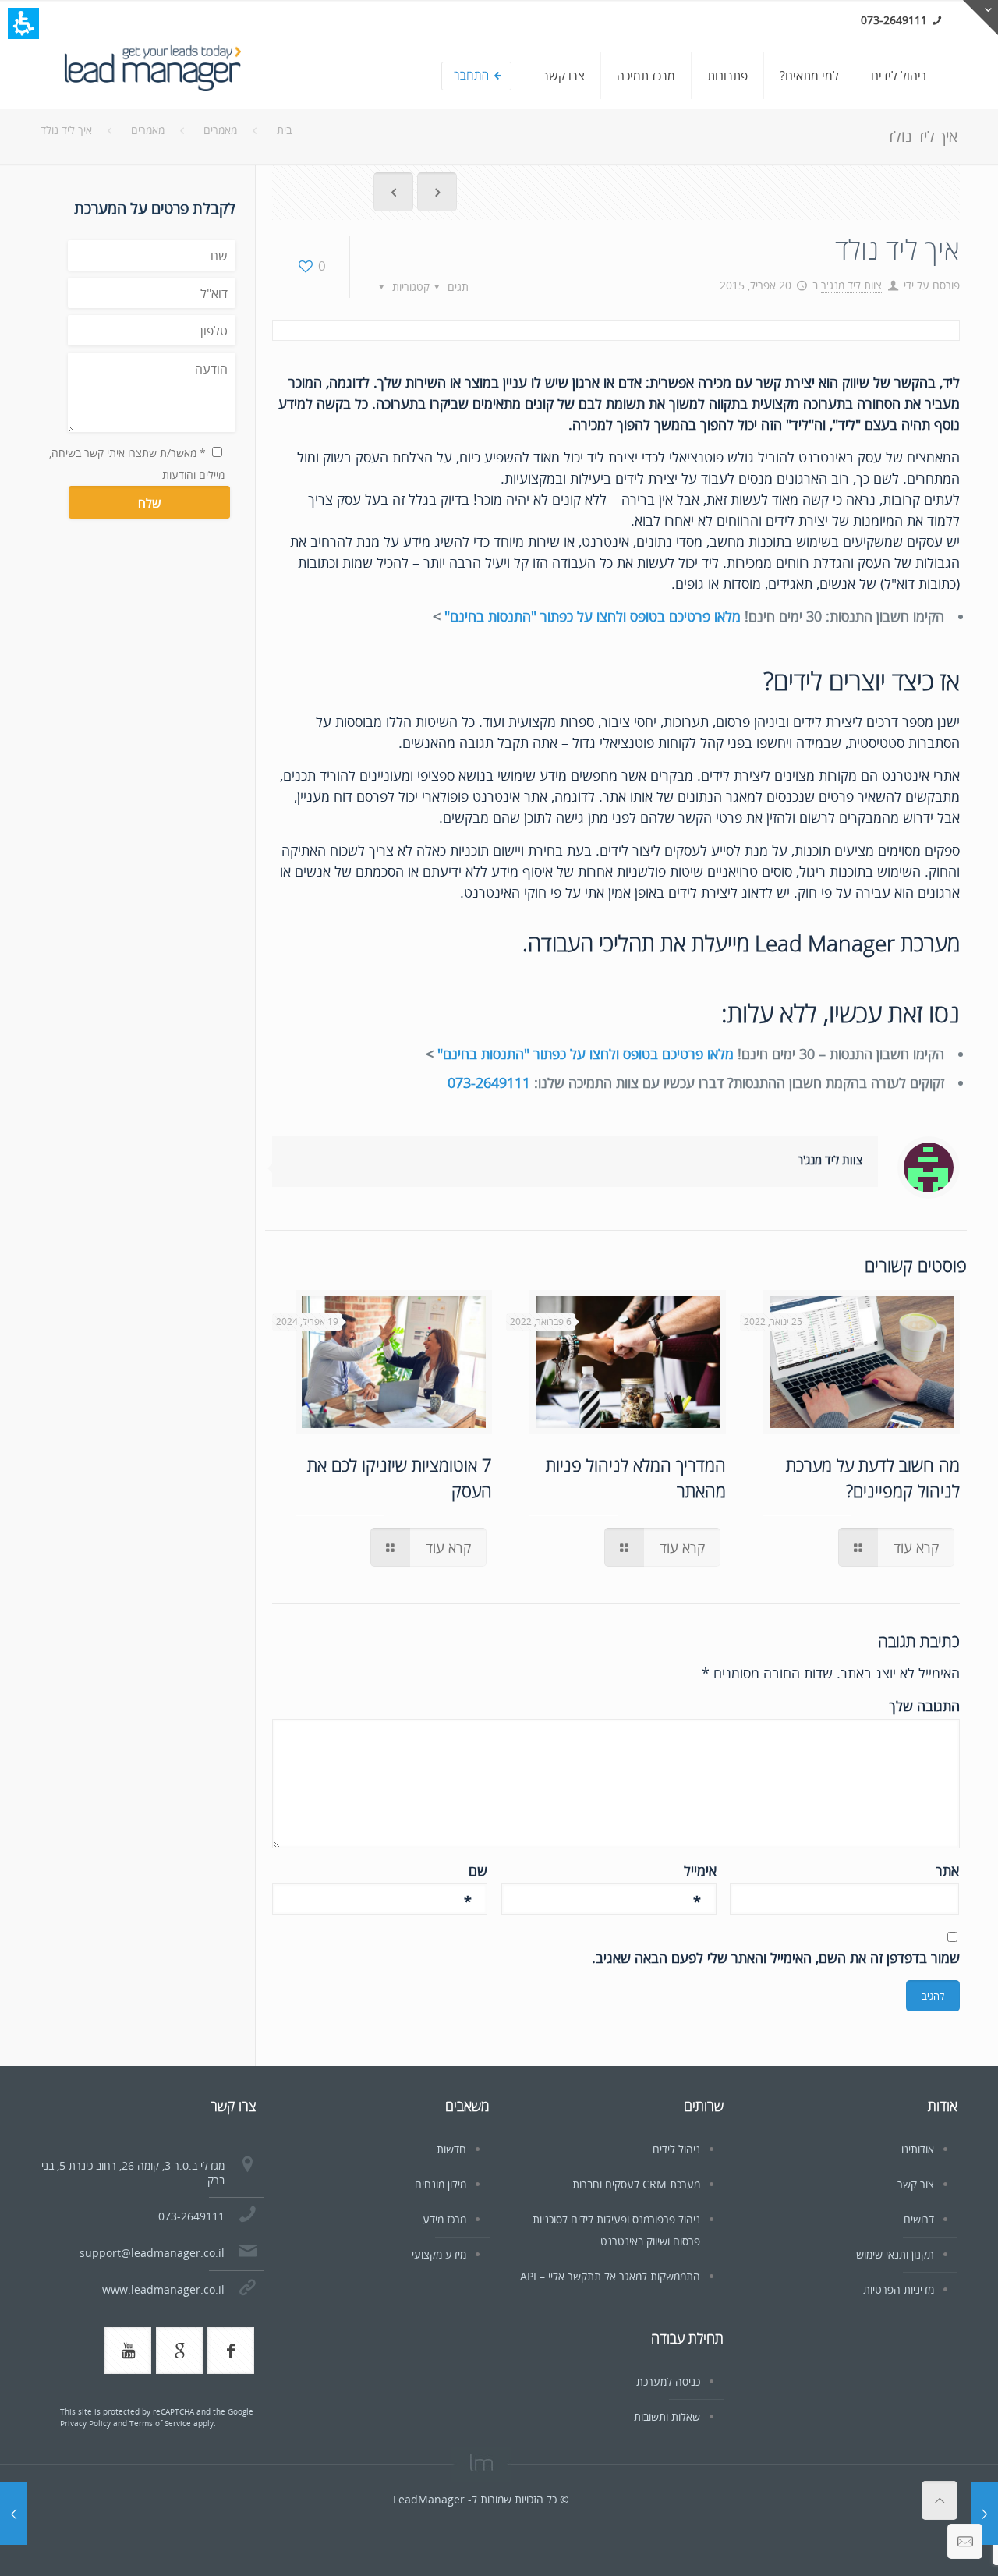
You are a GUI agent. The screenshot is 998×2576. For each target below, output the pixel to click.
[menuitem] (684, 81)
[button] (23, 23)
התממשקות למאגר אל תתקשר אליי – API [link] (610, 2276)
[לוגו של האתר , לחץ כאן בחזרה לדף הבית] (152, 76)
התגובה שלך (924, 1706)
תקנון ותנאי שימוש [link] (895, 2254)
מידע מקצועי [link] (439, 2254)
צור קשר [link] (916, 2184)
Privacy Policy (85, 2423)
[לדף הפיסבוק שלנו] (231, 2351)
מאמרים (220, 130)
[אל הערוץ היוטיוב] (128, 2351)
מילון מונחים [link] (441, 2184)
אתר (947, 1870)
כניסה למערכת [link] (668, 2381)
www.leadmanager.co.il (163, 2289)
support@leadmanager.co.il (152, 2253)
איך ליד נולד (66, 130)
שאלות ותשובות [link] (667, 2417)
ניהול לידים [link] (676, 2149)
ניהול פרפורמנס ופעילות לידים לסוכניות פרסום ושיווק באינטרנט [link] (616, 2230)
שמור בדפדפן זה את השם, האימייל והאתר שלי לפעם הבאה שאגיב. (776, 1958)
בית (284, 130)
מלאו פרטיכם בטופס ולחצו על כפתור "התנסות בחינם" (593, 616)
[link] (899, 76)
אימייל (700, 1871)
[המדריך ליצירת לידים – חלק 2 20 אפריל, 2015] (984, 2514)
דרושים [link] (919, 2219)
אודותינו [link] (918, 2149)
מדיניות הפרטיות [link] (899, 2289)
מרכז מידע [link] (444, 2219)
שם (476, 1871)
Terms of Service (160, 2423)
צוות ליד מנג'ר (851, 285)
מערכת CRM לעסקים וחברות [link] (636, 2184)
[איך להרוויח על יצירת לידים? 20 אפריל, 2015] (14, 2514)
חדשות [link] (451, 2149)
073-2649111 (489, 1082)
